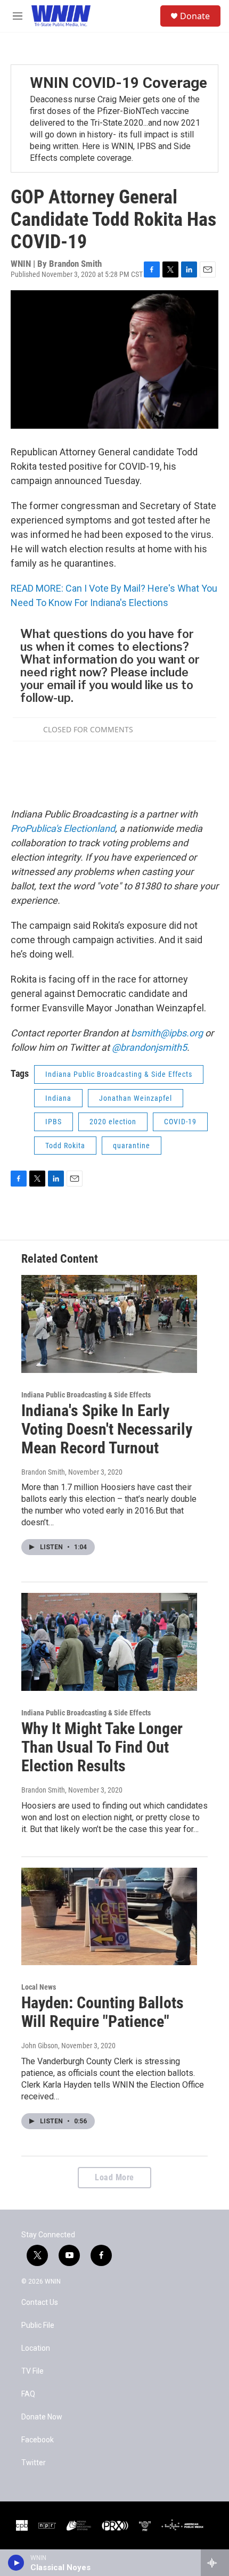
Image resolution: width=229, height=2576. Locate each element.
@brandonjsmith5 (149, 1047)
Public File (38, 2325)
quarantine (132, 1146)
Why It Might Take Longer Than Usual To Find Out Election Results (102, 1747)
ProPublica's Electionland (63, 828)
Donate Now (42, 2417)
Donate (195, 16)
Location (36, 2348)
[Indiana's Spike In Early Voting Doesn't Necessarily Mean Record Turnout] (109, 1324)
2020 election (113, 1122)
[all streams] (215, 2563)
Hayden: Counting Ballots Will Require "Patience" (103, 2012)
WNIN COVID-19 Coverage (118, 83)
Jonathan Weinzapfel (136, 1098)
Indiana (58, 1098)
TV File (32, 2371)
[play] (16, 2563)
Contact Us (40, 2303)
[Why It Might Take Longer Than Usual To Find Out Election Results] (109, 1642)
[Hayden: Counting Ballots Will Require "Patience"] (109, 1917)
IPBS (54, 1122)
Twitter (34, 2463)
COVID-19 (180, 1122)
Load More (114, 2177)
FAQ (28, 2394)
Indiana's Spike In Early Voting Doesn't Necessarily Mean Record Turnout (107, 1429)
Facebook (38, 2440)
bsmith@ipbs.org (167, 1033)
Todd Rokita (65, 1146)
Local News (39, 1987)
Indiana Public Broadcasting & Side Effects (119, 1074)
